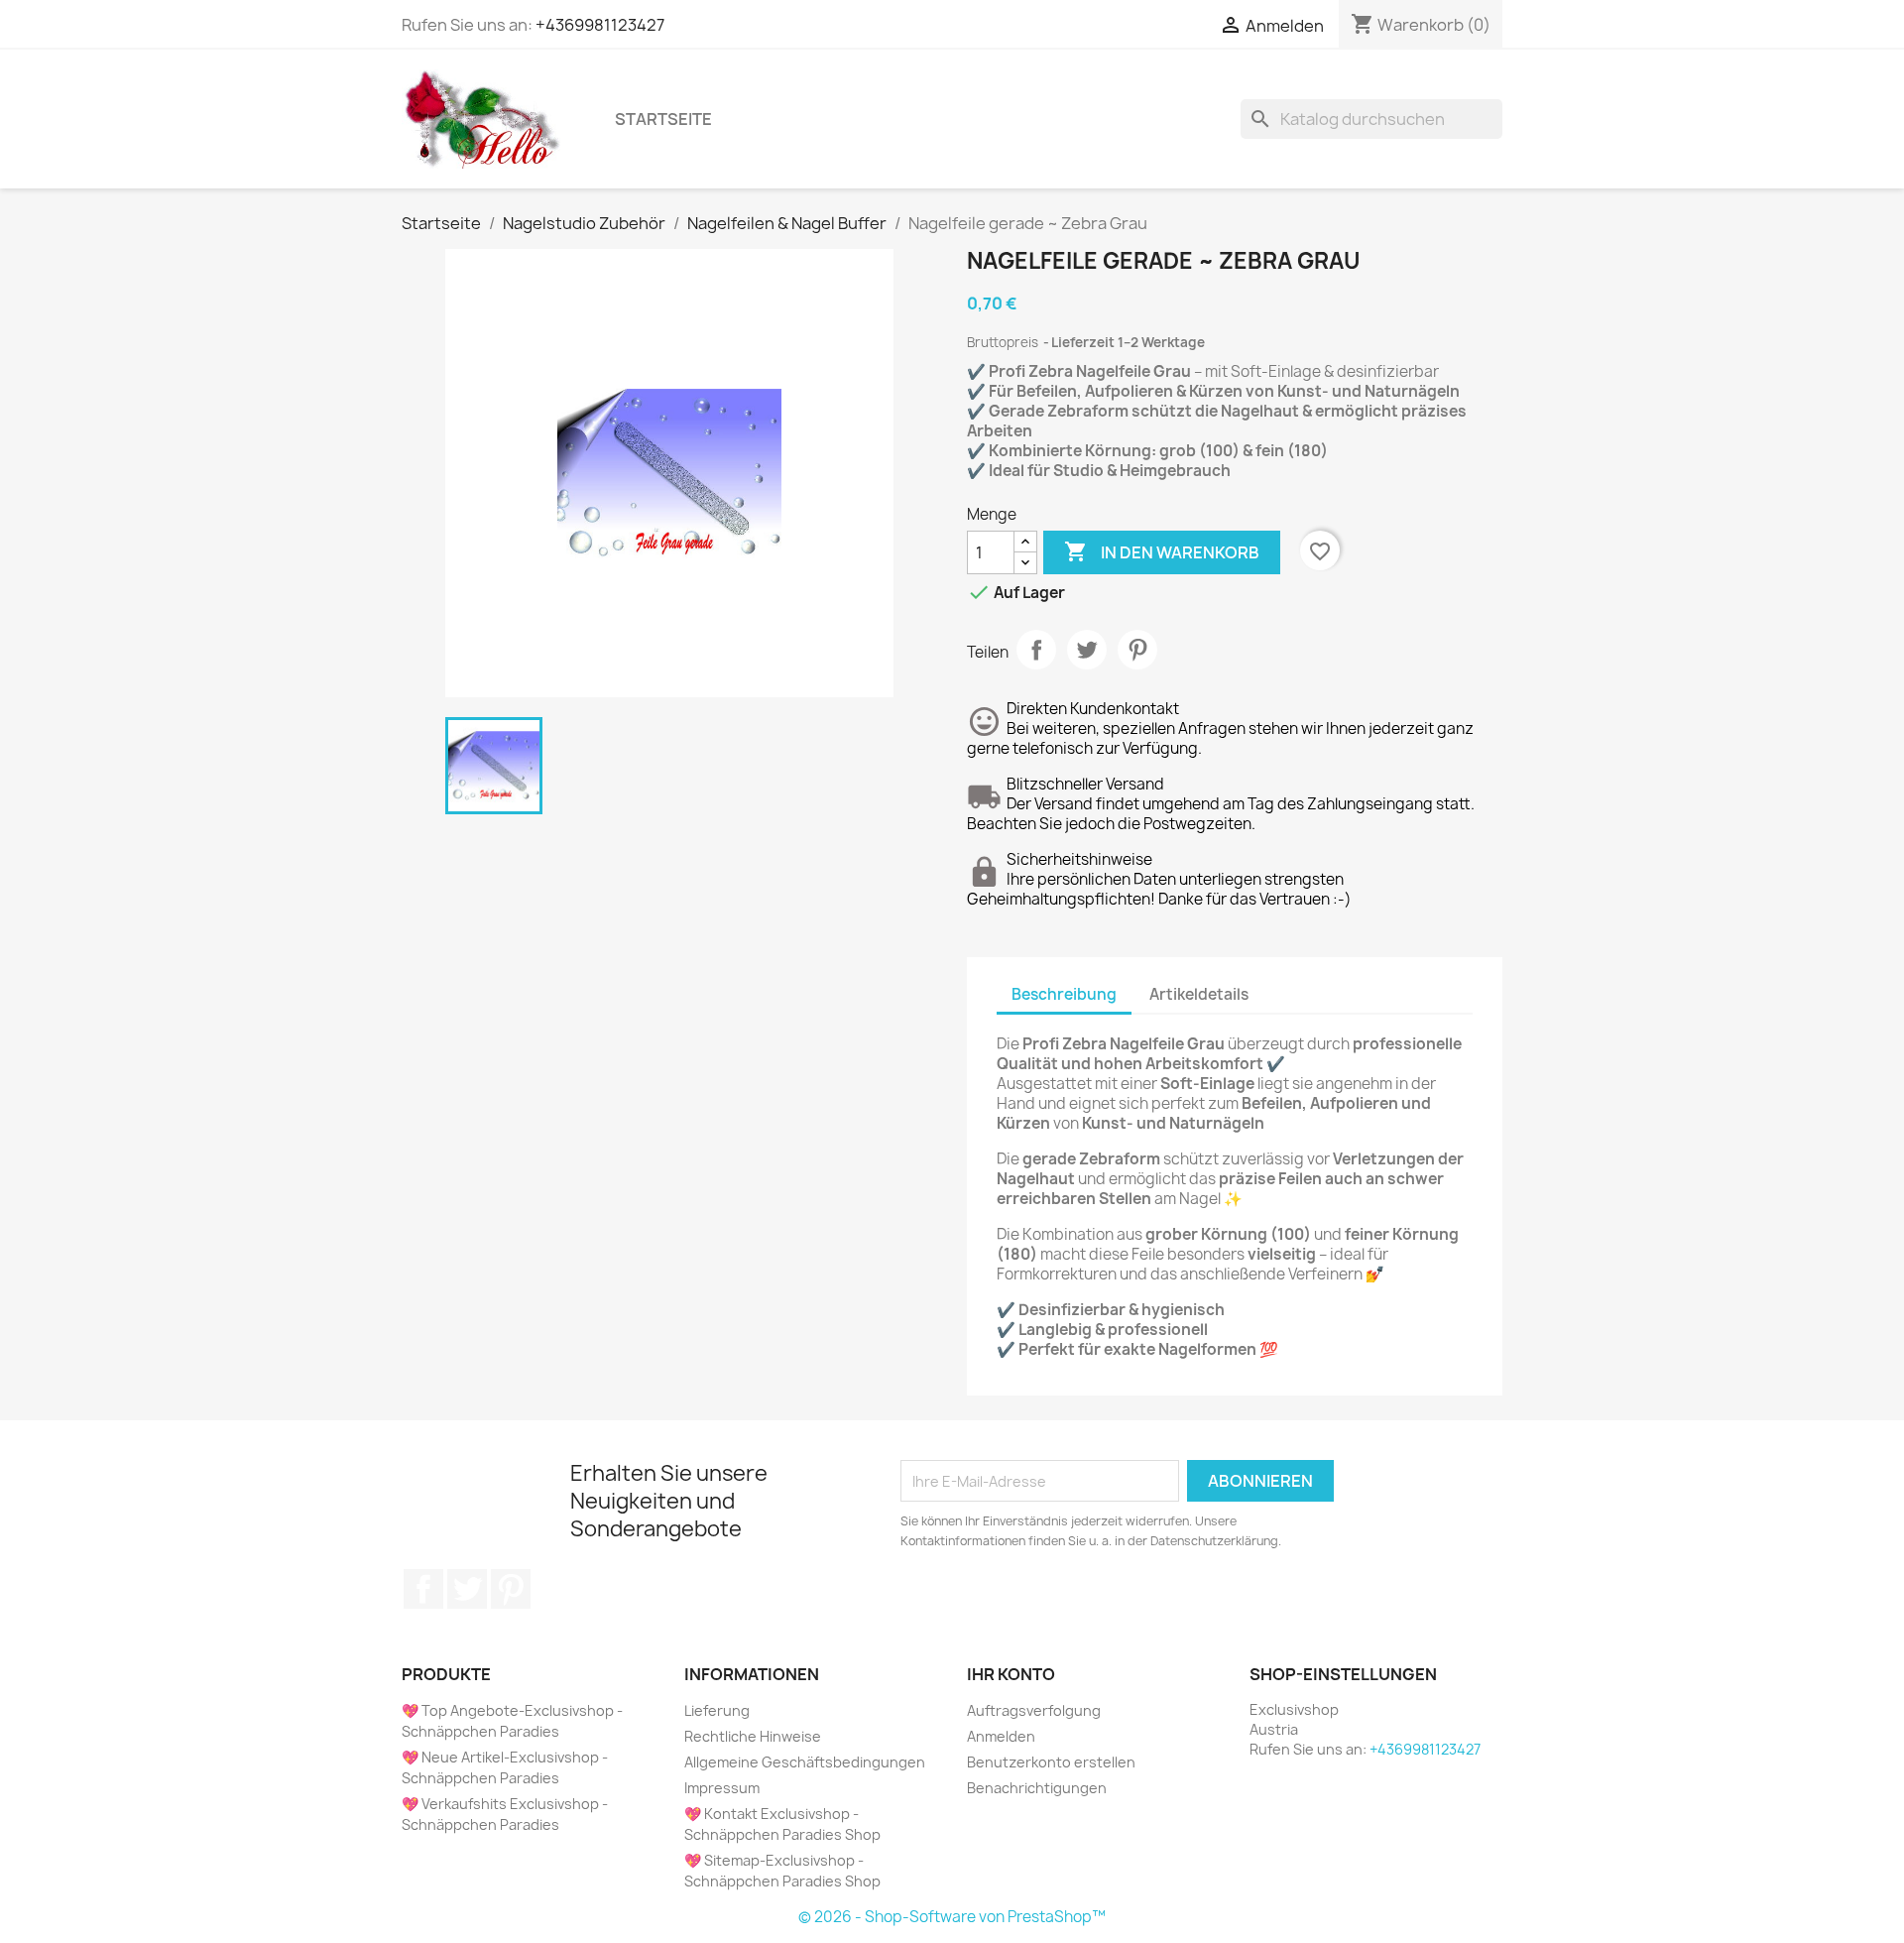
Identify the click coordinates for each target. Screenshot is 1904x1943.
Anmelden (1001, 1736)
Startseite (663, 119)
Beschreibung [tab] (1064, 994)
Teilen (1036, 650)
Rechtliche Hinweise (753, 1736)
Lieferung (717, 1710)
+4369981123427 (600, 25)
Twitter (467, 1589)
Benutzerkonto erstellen (1051, 1762)
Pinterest (1137, 650)
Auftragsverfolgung (1034, 1710)
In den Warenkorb (1162, 551)
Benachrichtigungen (1037, 1788)
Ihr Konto (1011, 1674)
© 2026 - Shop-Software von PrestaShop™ (952, 1917)
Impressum (722, 1788)
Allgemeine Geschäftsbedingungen (805, 1762)
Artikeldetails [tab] (1199, 994)
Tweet (1087, 650)
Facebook (423, 1589)
